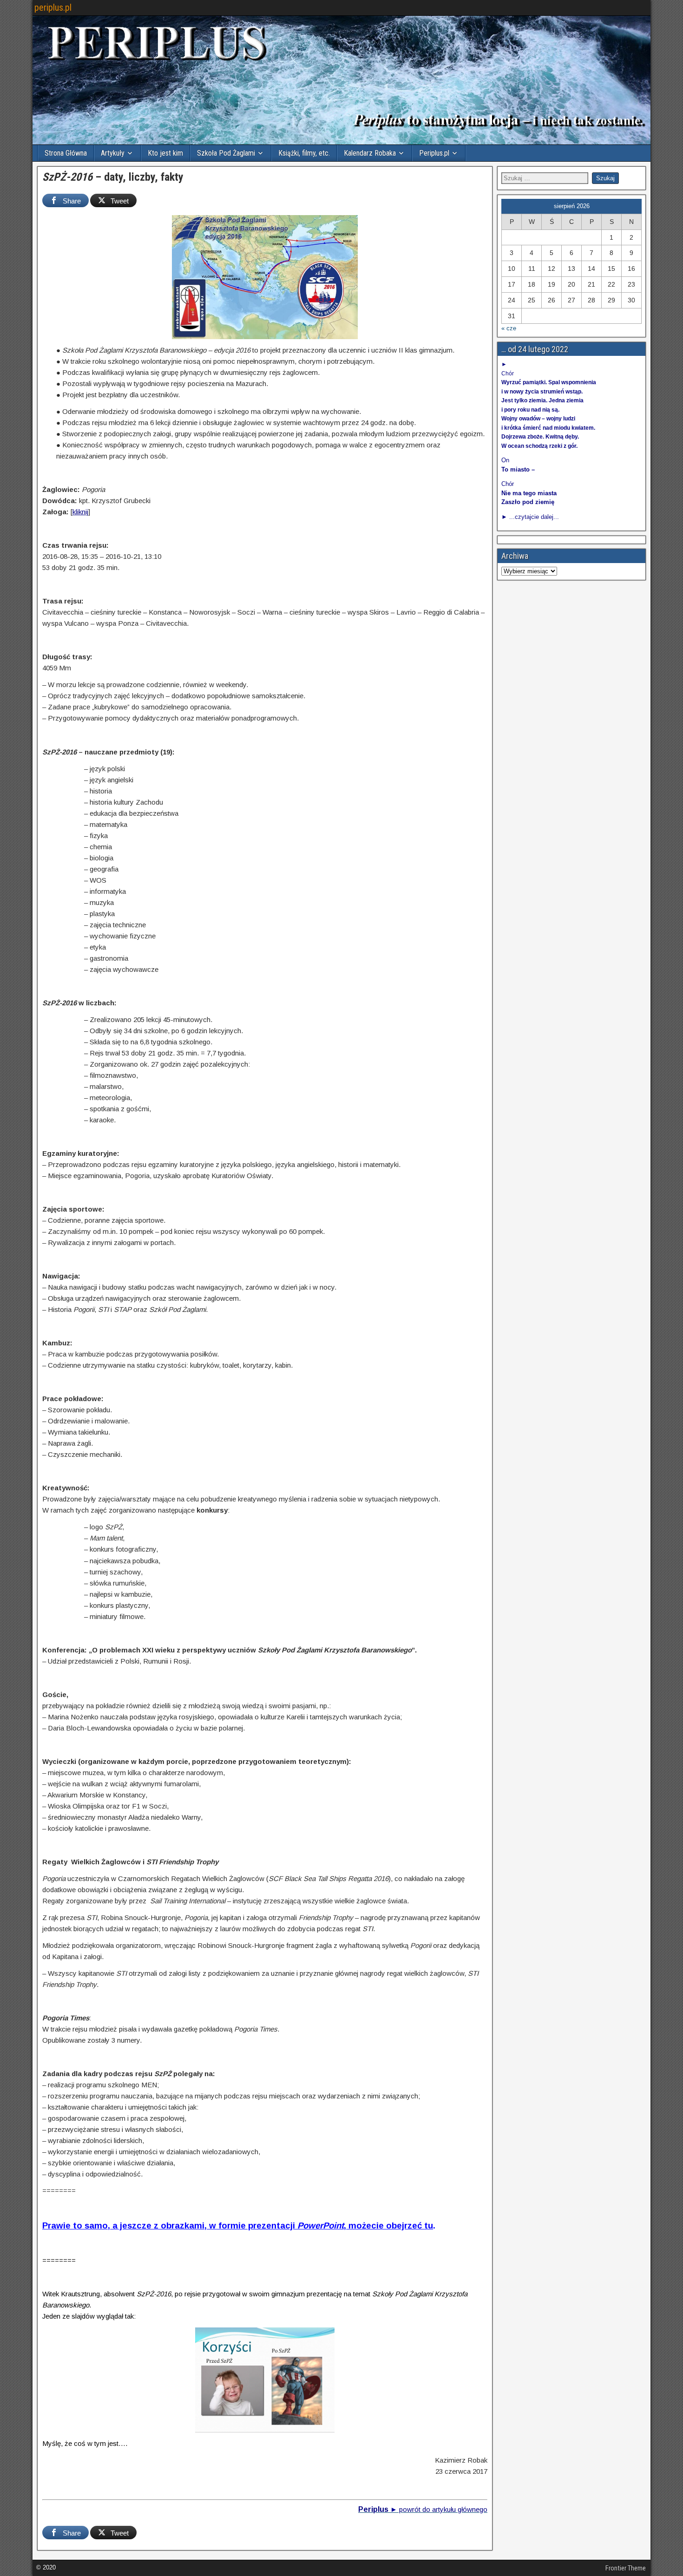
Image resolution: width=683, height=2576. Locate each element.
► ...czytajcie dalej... (530, 517)
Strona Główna (66, 153)
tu (429, 2225)
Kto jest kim (165, 153)
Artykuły (113, 153)
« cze (509, 328)
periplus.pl (53, 7)
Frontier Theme (626, 2568)
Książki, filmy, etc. (304, 153)
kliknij (80, 512)
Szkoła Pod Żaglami (226, 153)
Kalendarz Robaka (370, 153)
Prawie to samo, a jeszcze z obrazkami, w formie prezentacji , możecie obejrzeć (232, 2225)
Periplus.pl (434, 153)
